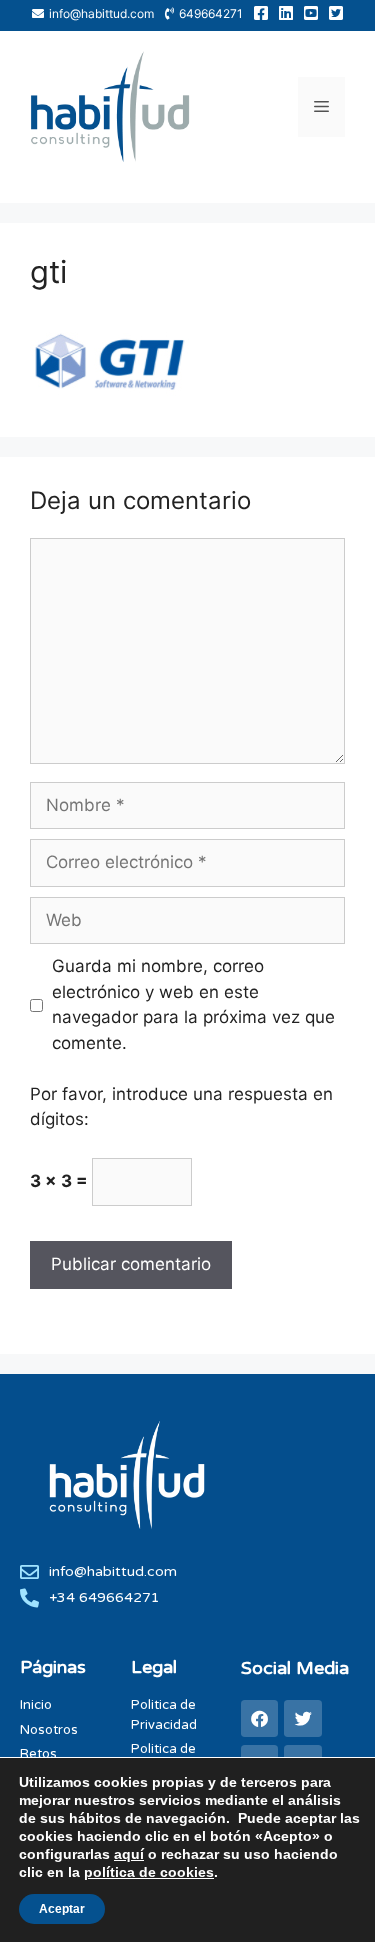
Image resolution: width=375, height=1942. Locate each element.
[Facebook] (259, 1718)
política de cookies (149, 1872)
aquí (129, 1854)
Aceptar (62, 1909)
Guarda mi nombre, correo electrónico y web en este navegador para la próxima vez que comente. (193, 1004)
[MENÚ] (321, 107)
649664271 (211, 13)
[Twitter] (302, 1718)
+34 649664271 (104, 1597)
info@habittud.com (101, 13)
